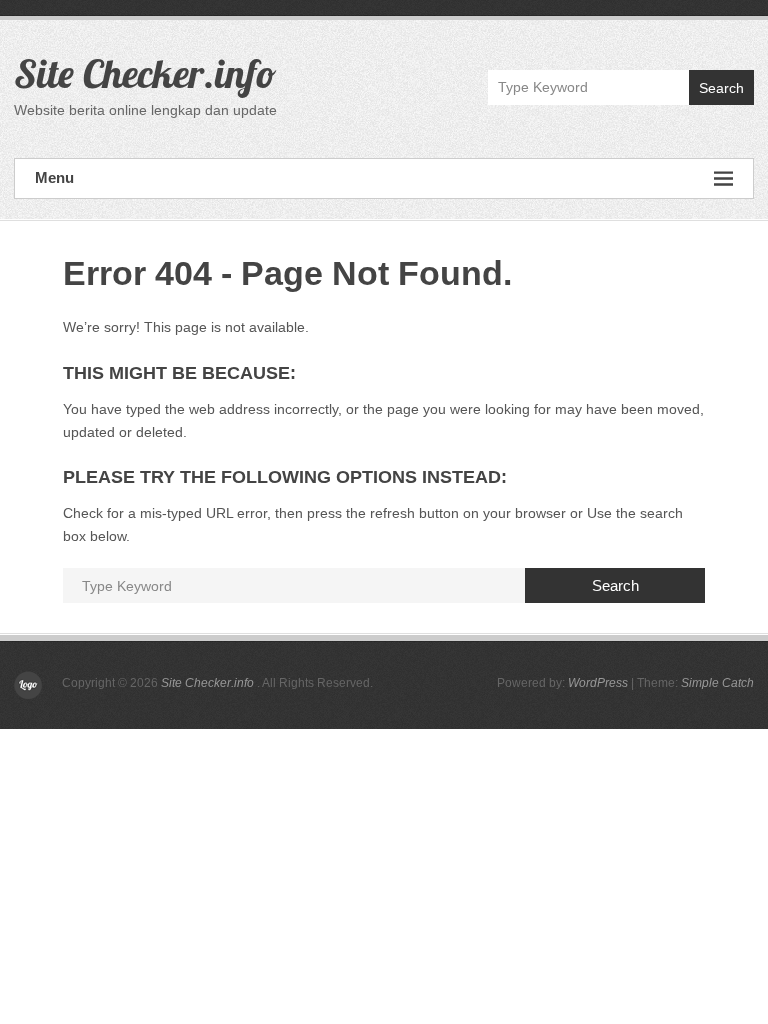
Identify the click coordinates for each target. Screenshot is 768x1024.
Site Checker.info (145, 73)
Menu (54, 177)
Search (721, 88)
